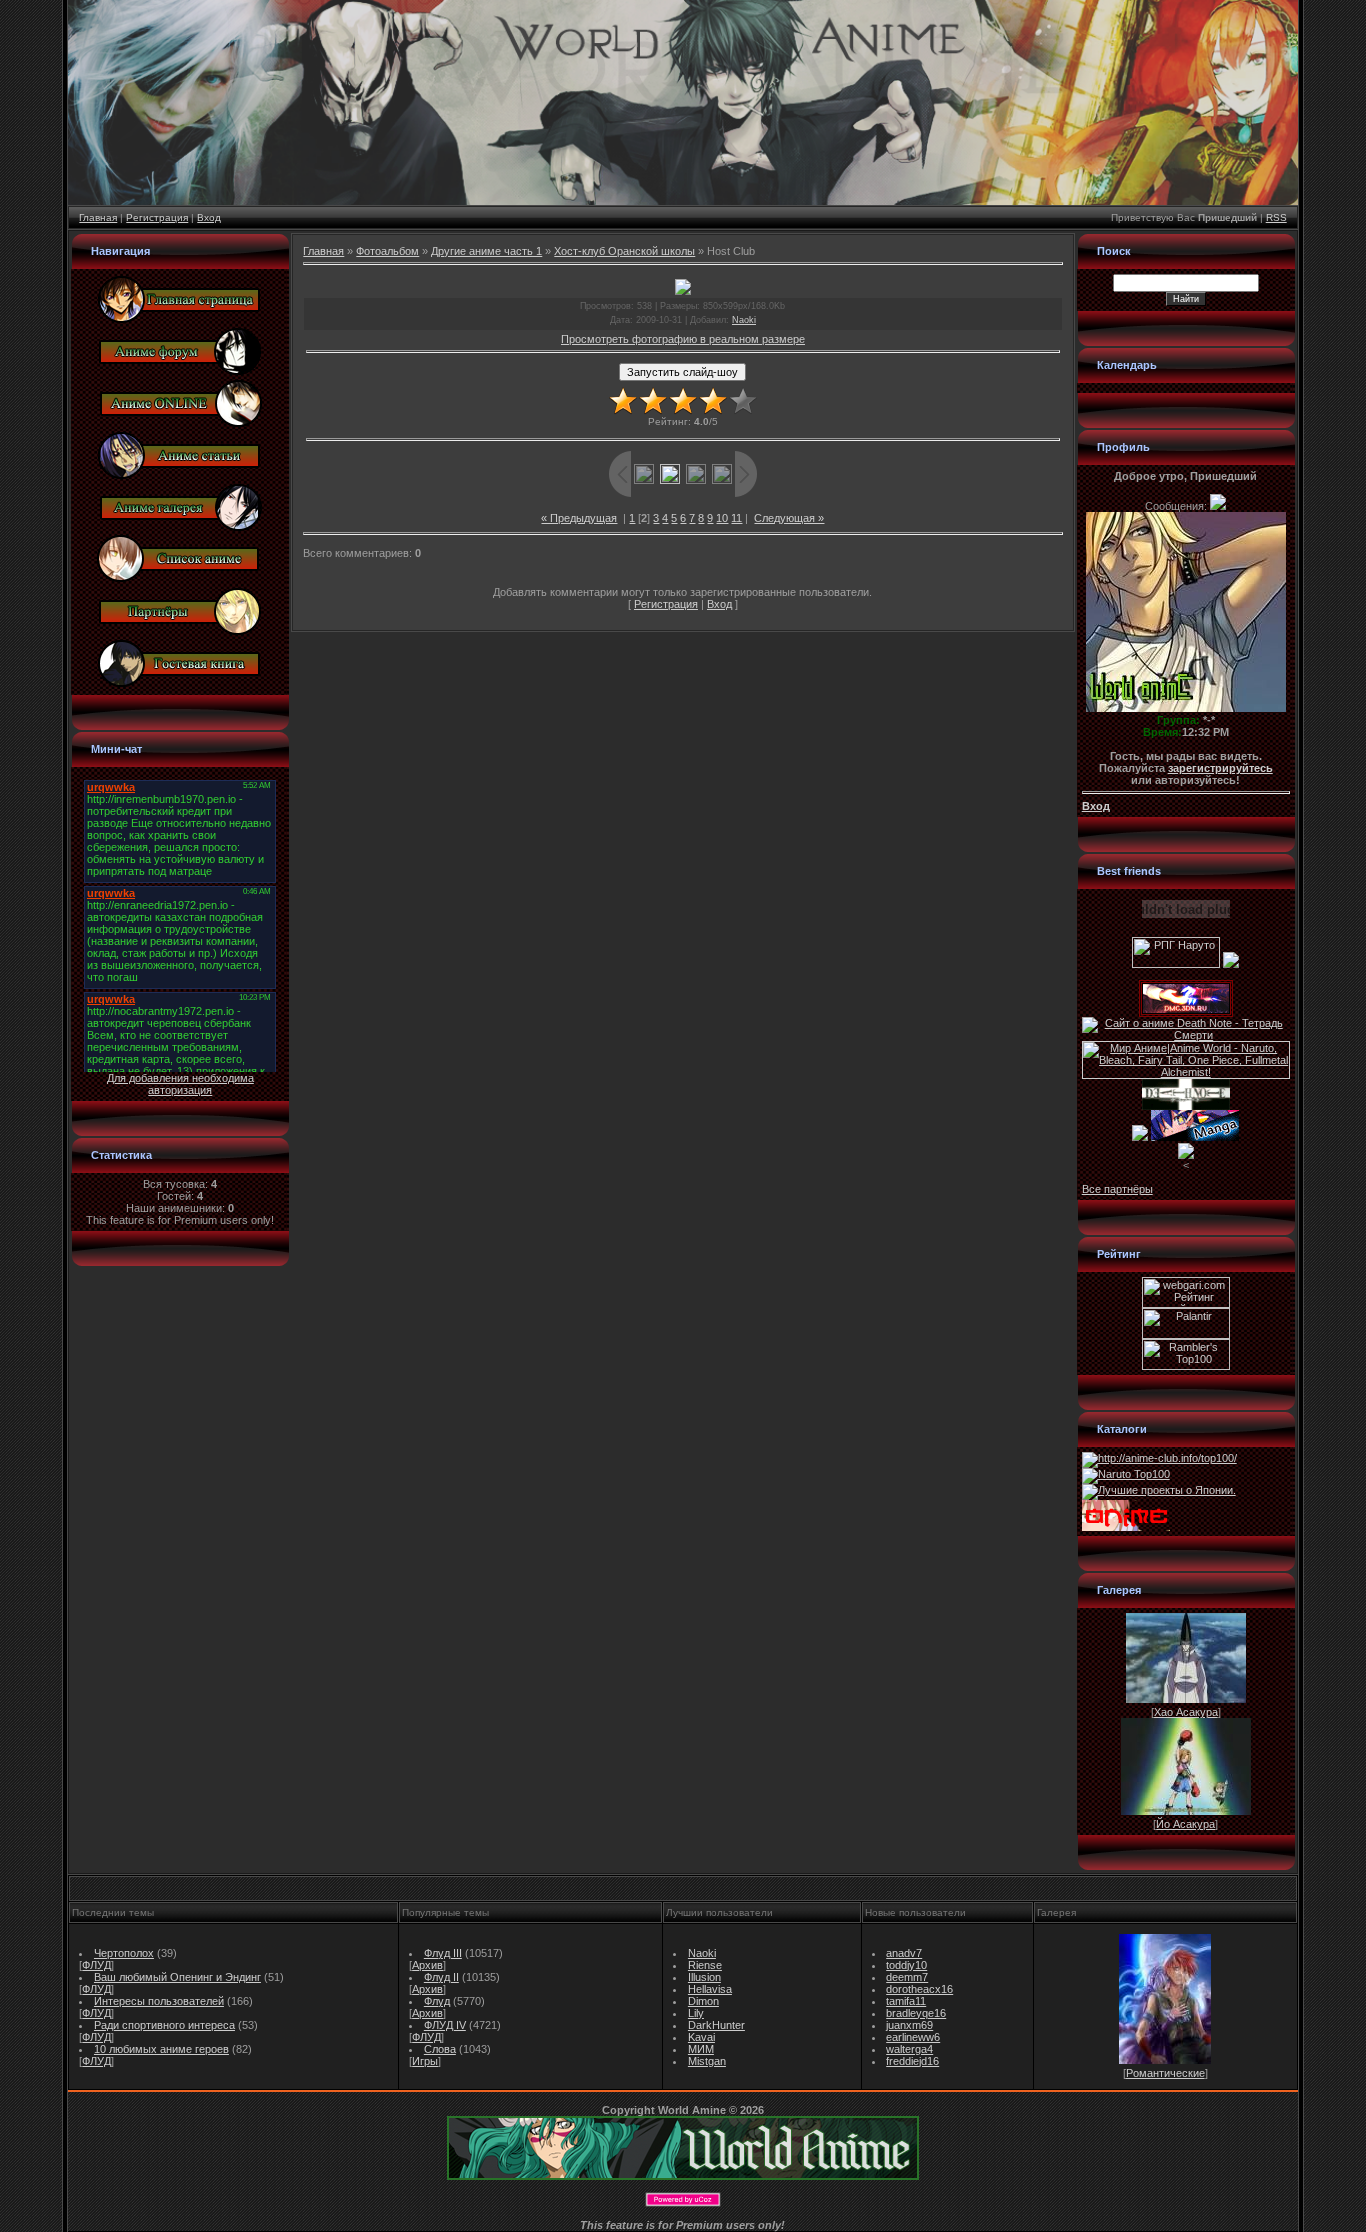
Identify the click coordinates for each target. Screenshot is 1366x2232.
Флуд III (443, 1953)
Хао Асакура (1186, 1712)
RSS (1276, 217)
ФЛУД (96, 1965)
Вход (209, 217)
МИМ (701, 2049)
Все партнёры (1117, 1189)
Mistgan (707, 2061)
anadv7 (904, 1953)
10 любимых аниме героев (161, 2049)
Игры (425, 2061)
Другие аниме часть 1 (486, 251)
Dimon (703, 2001)
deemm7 (907, 1977)
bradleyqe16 (916, 2013)
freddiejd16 (912, 2061)
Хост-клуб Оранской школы (624, 251)
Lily (696, 2013)
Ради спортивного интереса (164, 2025)
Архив (427, 1965)
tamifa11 (906, 2001)
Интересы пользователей (159, 2001)
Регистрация (157, 217)
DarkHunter (716, 2025)
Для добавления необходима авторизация (180, 1084)
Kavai (701, 2037)
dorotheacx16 (919, 1989)
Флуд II (441, 1977)
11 (736, 518)
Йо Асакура (1185, 1824)
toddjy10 (906, 1965)
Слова (440, 2049)
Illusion (704, 1977)
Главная (98, 217)
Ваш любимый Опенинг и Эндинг (177, 1977)
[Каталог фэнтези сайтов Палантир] (1186, 1335)
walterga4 (909, 2049)
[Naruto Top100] (1126, 1474)
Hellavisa (710, 1989)
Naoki (744, 320)
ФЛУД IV (445, 2025)
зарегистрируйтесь (1220, 768)
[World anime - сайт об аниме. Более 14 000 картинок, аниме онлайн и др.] (683, 2176)
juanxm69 (909, 2025)
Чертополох (124, 1953)
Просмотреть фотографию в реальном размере (683, 339)
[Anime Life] (1140, 1137)
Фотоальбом (387, 251)
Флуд (437, 2001)
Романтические (1165, 2073)
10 (722, 518)
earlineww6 (913, 2037)
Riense (705, 1965)
